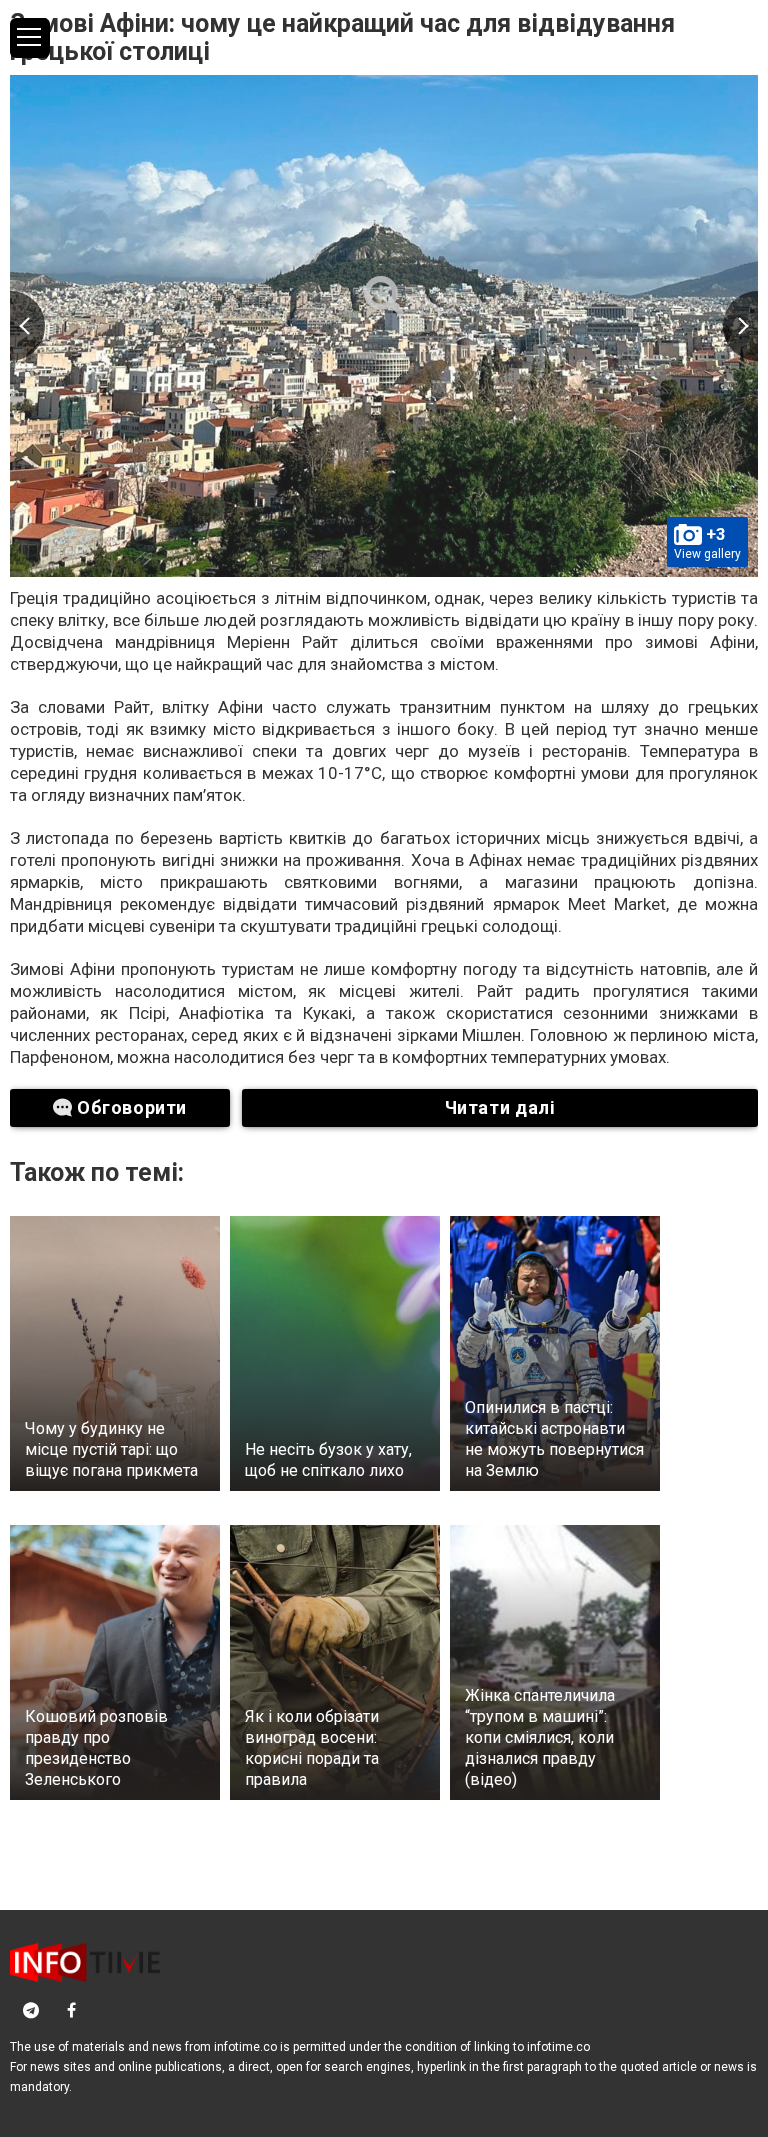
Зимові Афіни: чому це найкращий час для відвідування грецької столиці (342, 37)
